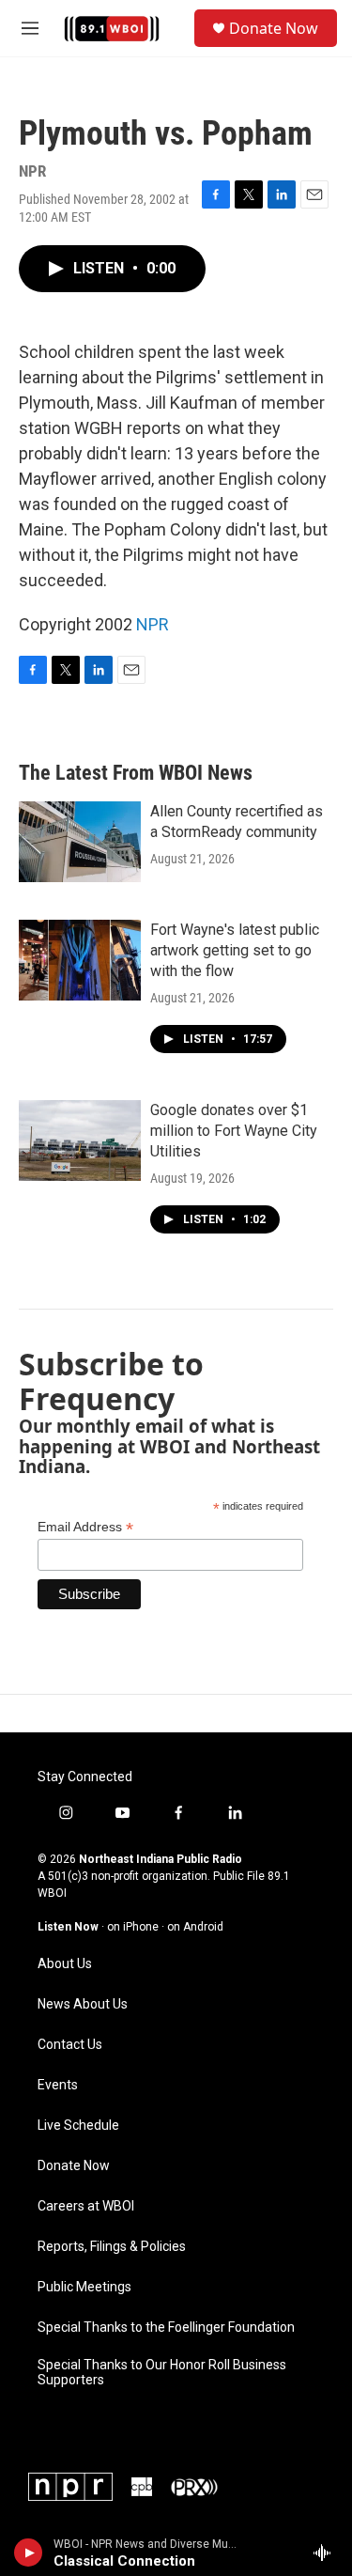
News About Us (83, 2004)
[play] (29, 2553)
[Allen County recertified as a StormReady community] (80, 842)
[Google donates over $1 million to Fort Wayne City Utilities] (80, 1141)
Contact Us (70, 2045)
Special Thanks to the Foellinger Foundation (166, 2328)
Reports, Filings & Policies (112, 2247)
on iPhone (133, 1927)
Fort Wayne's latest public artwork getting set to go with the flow (235, 950)
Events (58, 2085)
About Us (65, 1964)
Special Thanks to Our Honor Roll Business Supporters (162, 2373)
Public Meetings (84, 2287)
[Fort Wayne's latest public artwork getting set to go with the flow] (80, 960)
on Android (195, 1927)
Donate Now (274, 28)
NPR (153, 624)
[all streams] (327, 2553)
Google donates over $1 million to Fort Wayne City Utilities (234, 1131)
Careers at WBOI (86, 2206)
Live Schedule (78, 2126)
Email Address (85, 1527)
